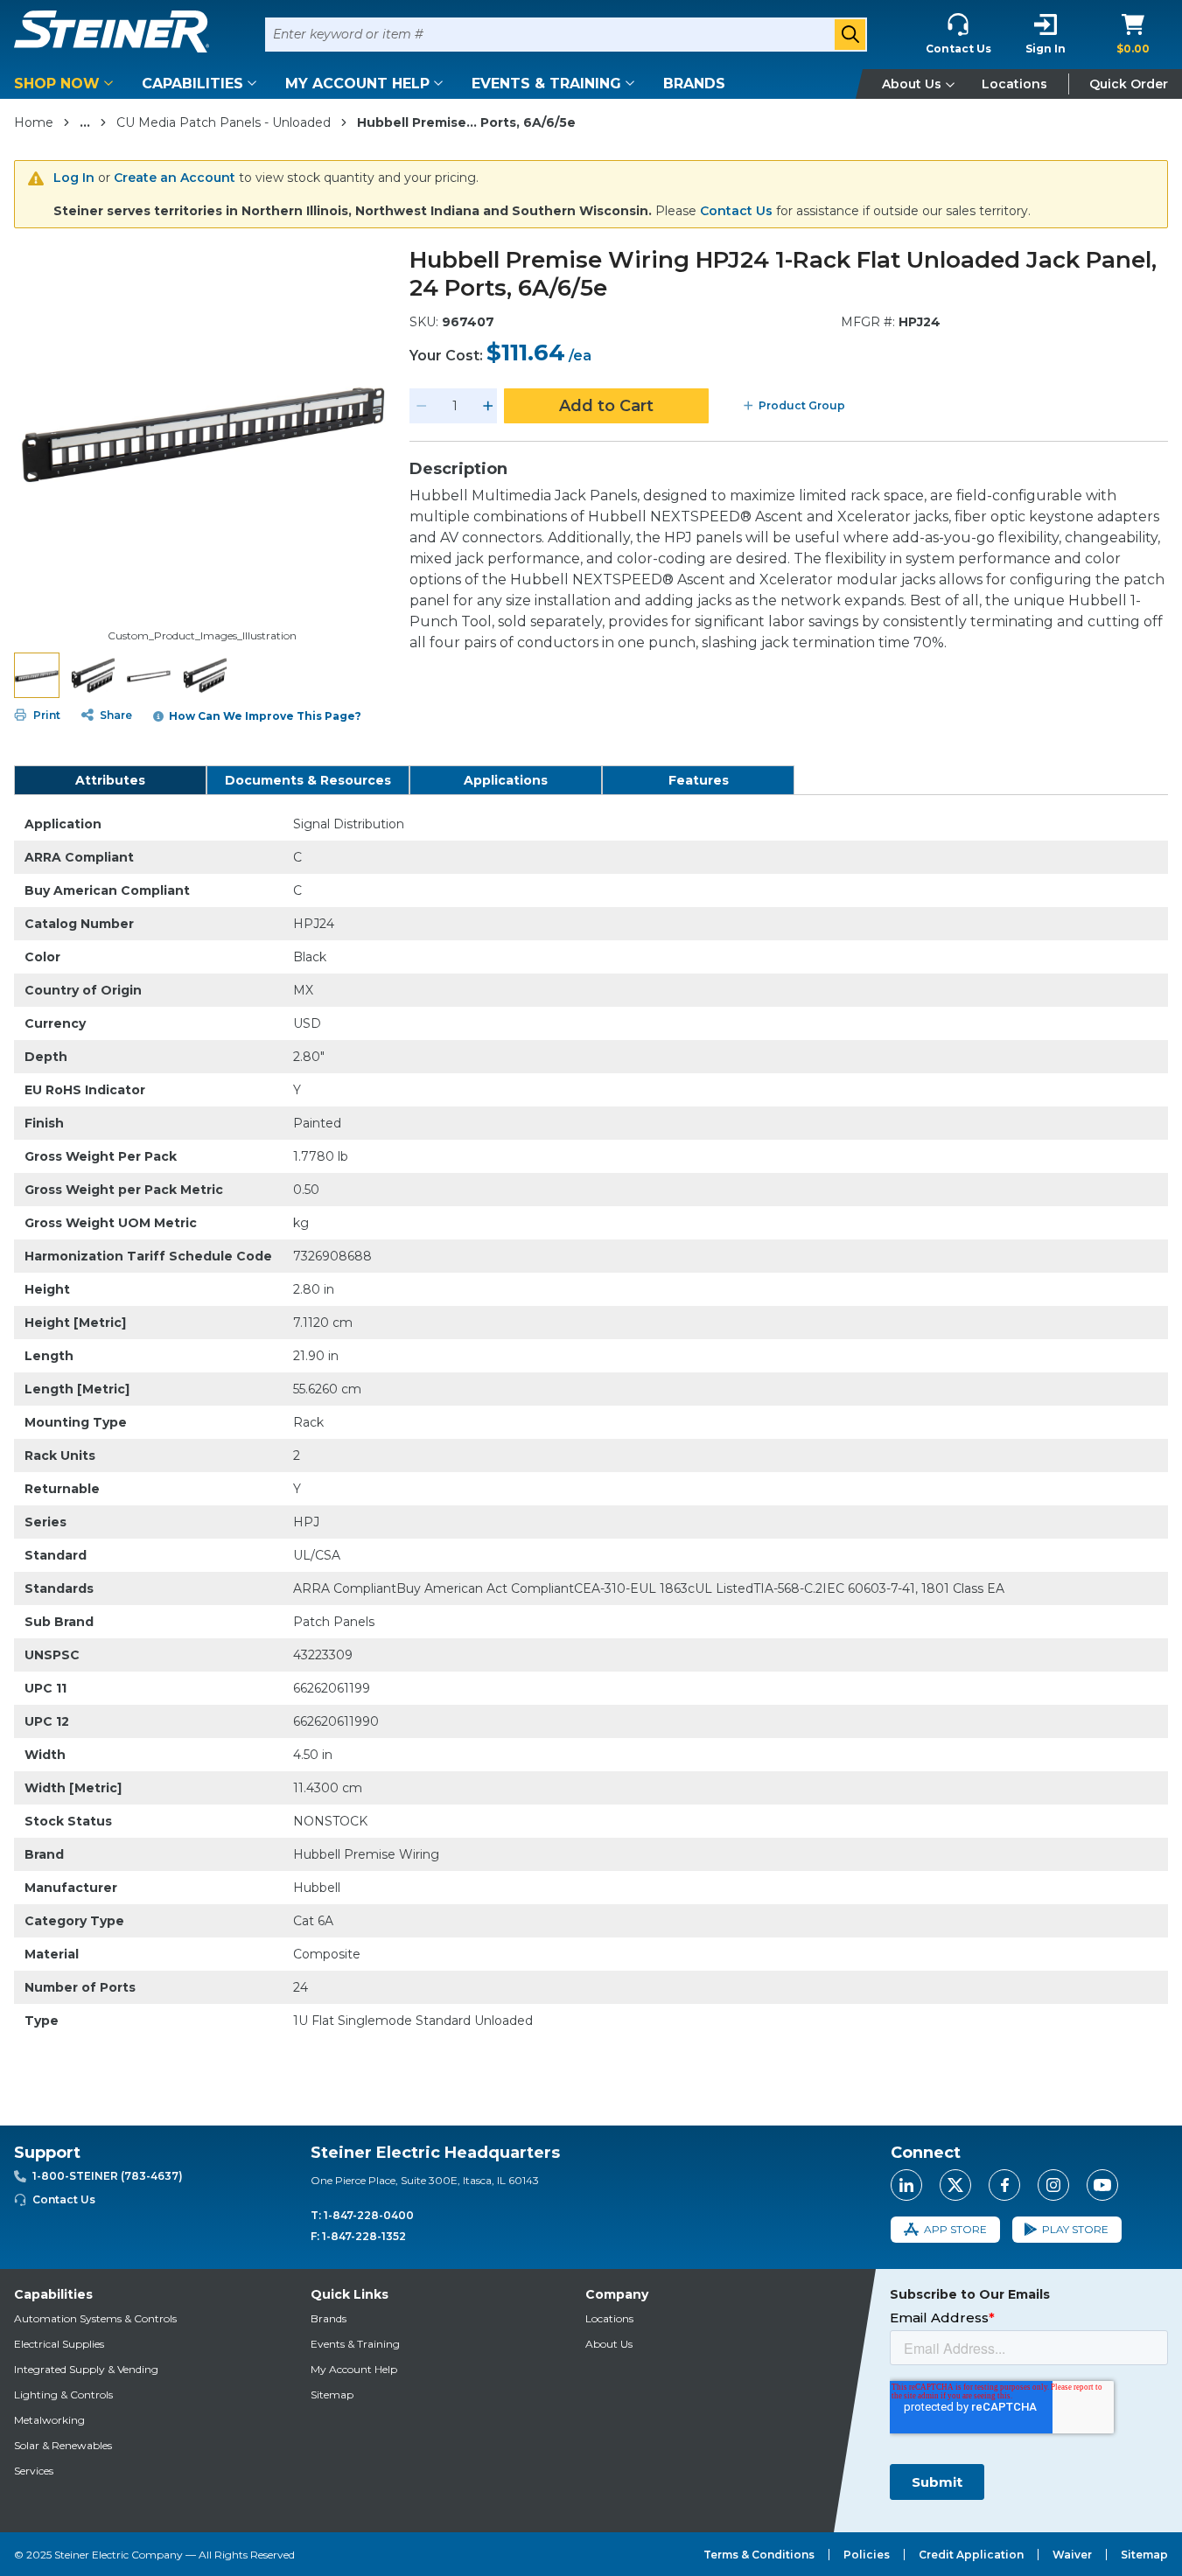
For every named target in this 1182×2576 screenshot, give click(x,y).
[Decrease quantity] (422, 406)
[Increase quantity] (488, 406)
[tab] (110, 780)
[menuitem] (66, 84)
